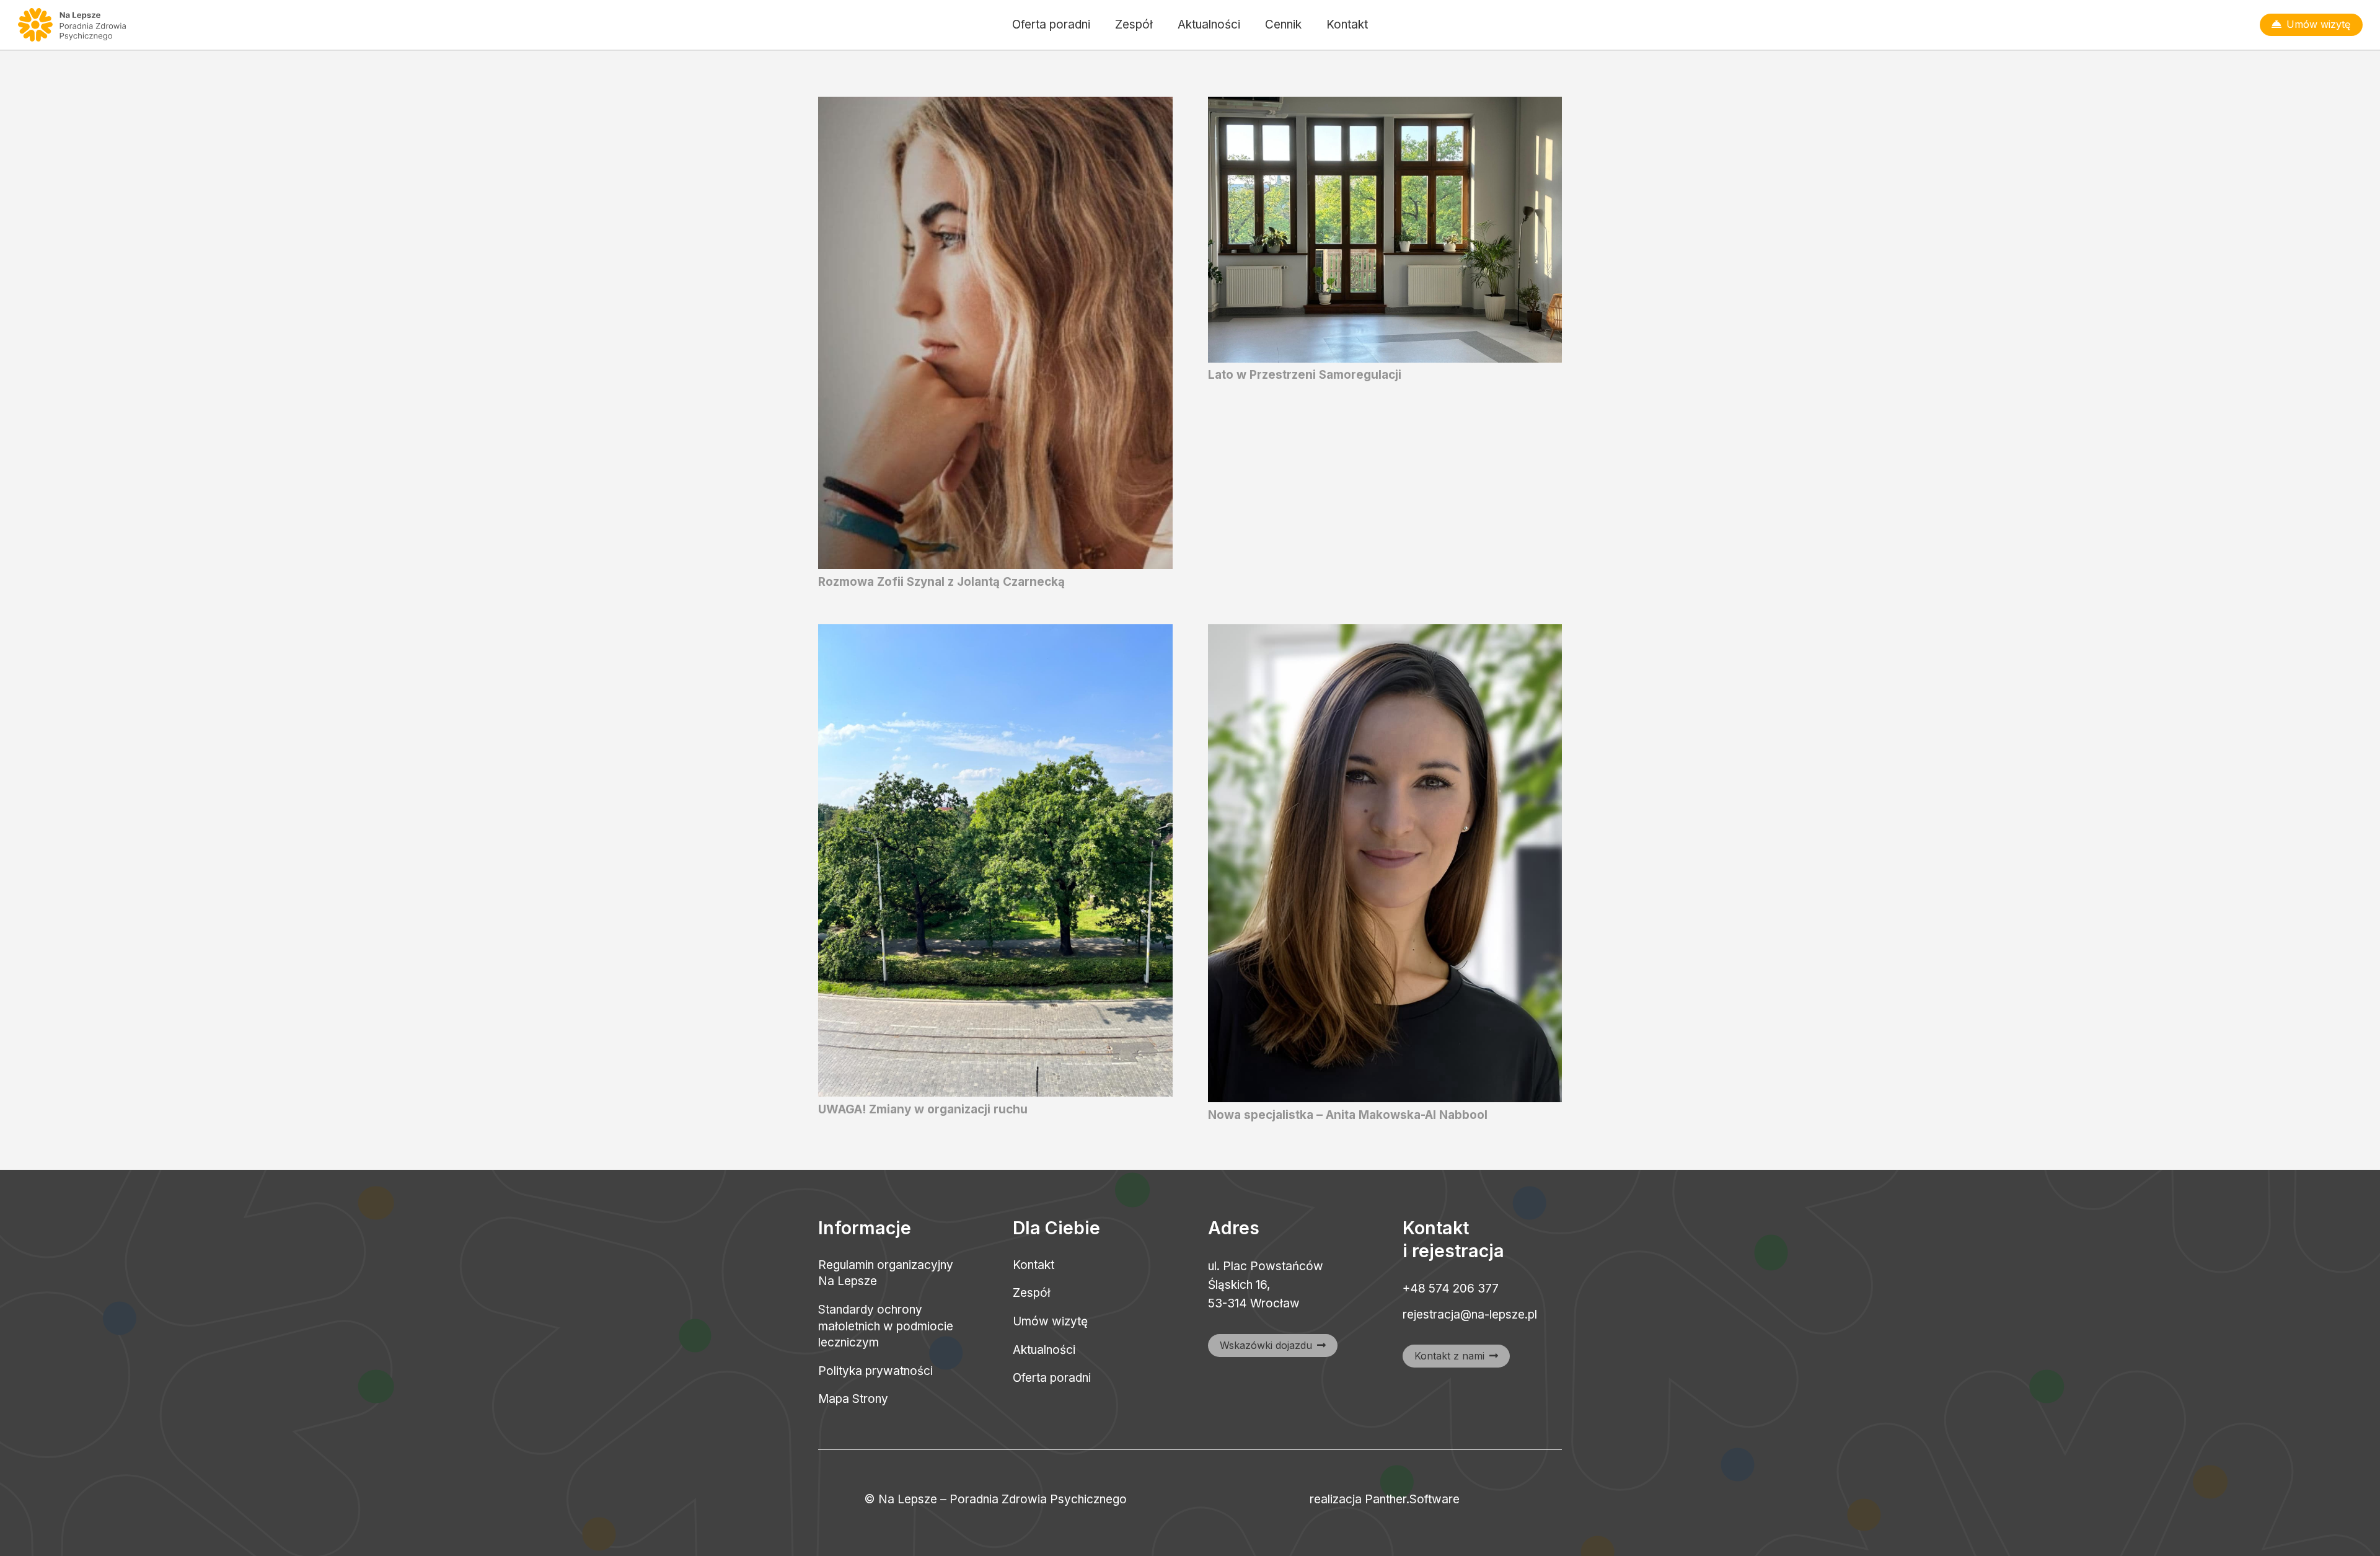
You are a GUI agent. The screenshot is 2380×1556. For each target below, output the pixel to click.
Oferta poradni (1052, 1378)
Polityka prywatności (875, 1371)
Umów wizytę (1050, 1321)
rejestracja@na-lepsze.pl (1470, 1315)
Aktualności (1044, 1350)
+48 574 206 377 (1451, 1289)
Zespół (1032, 1293)
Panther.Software (1412, 1499)
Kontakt (1034, 1265)
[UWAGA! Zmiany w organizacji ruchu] (995, 633)
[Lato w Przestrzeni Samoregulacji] (1385, 106)
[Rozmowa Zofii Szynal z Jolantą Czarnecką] (995, 106)
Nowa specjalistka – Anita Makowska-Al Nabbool (1348, 1115)
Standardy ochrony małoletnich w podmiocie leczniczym (886, 1326)
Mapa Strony (853, 1399)
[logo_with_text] (73, 25)
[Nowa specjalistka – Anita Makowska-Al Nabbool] (1385, 633)
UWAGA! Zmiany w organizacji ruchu (923, 1109)
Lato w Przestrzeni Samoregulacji (1305, 375)
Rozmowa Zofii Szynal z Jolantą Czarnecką (941, 582)
